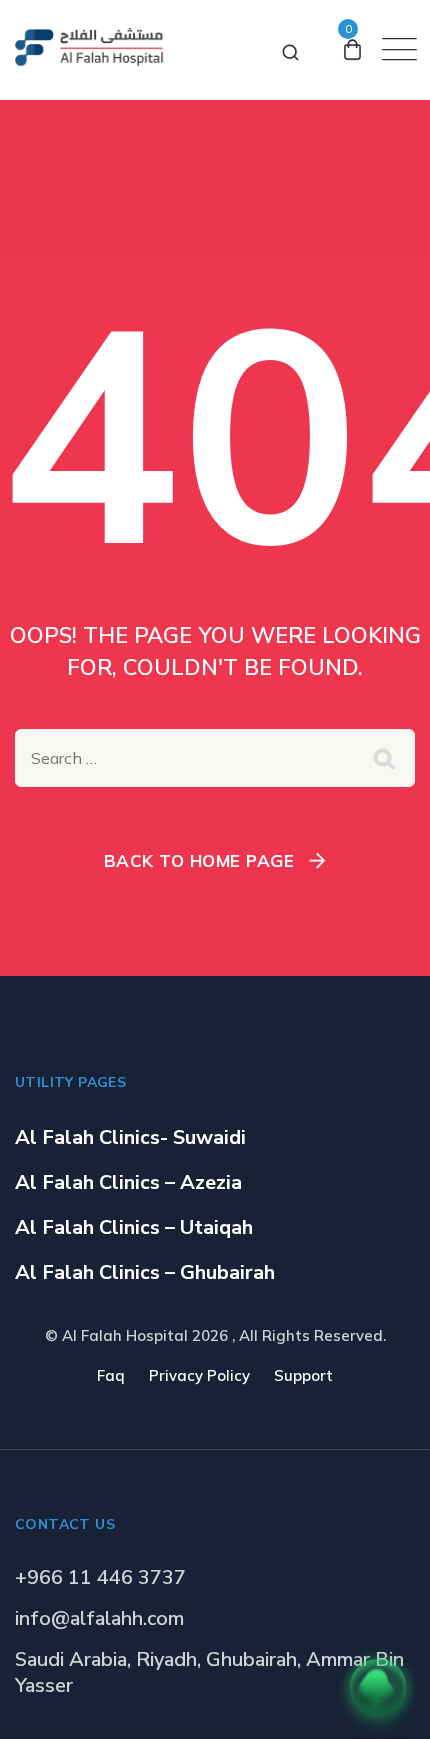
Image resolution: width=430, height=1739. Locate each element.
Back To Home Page (199, 860)
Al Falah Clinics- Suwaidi (130, 1137)
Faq (111, 1375)
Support (303, 1375)
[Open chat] (378, 1687)
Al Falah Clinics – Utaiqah (134, 1227)
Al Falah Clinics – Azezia (128, 1182)
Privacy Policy (199, 1375)
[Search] (290, 49)
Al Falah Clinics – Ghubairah (145, 1272)
